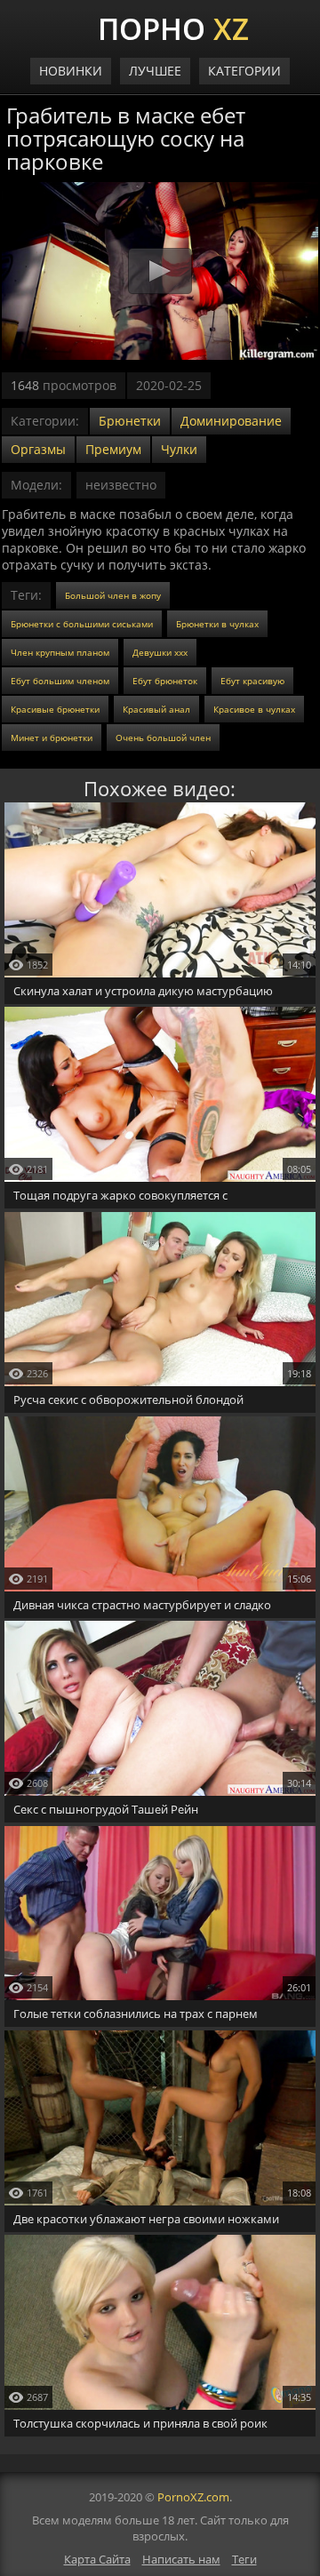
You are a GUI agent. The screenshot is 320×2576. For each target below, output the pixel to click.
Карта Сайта (97, 2559)
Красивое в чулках (254, 709)
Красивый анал (156, 709)
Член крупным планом (60, 652)
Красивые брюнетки (55, 709)
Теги (244, 2559)
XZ (173, 27)
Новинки (71, 71)
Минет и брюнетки (52, 738)
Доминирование (231, 421)
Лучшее (155, 71)
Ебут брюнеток (165, 681)
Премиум (113, 449)
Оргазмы (38, 449)
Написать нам (181, 2559)
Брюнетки (130, 421)
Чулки (179, 449)
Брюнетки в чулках (217, 624)
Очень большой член (163, 738)
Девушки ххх (160, 652)
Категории (244, 71)
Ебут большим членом (60, 681)
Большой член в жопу (113, 595)
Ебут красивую (252, 681)
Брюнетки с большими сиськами (82, 624)
